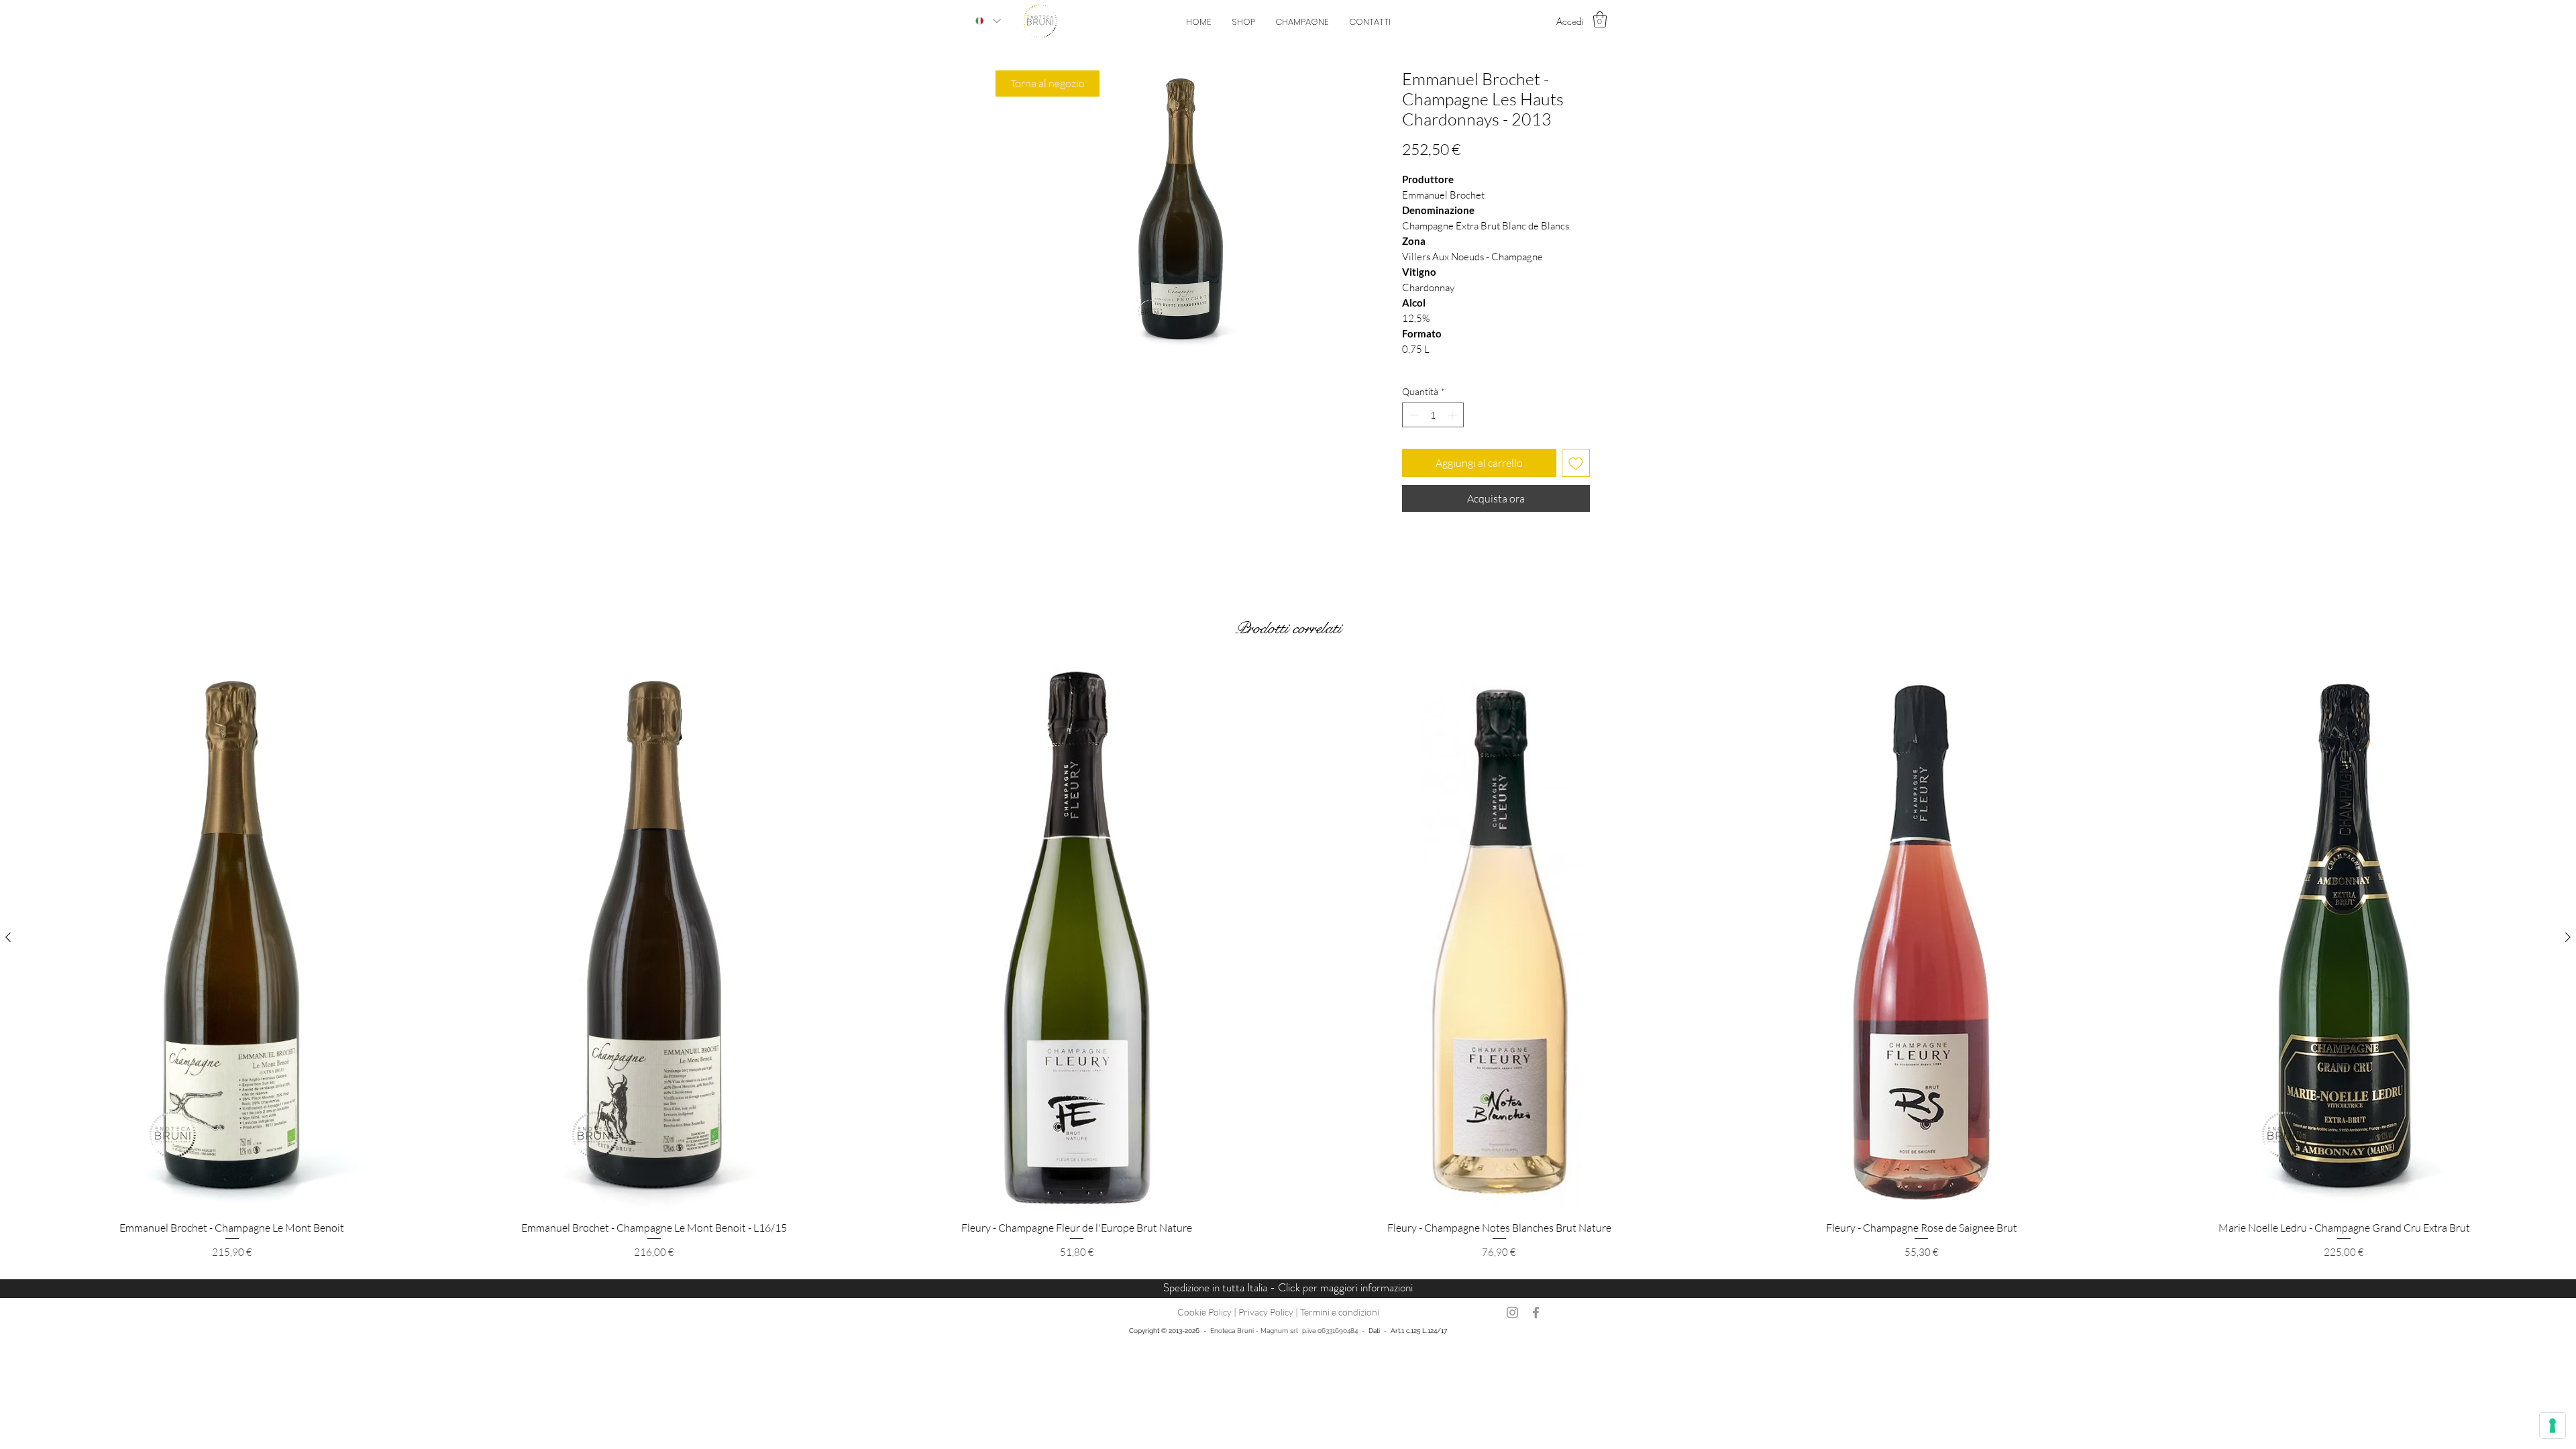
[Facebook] (1536, 1312)
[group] (1288, 962)
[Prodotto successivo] (2568, 937)
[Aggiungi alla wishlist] (1576, 463)
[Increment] (1453, 415)
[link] (1600, 19)
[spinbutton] (1433, 415)
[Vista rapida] (232, 937)
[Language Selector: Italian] (988, 21)
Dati (1374, 1331)
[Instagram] (1512, 1312)
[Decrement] (1412, 415)
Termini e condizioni (1340, 1312)
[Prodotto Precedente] (8, 937)
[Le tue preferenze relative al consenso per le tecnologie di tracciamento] (2553, 1426)
